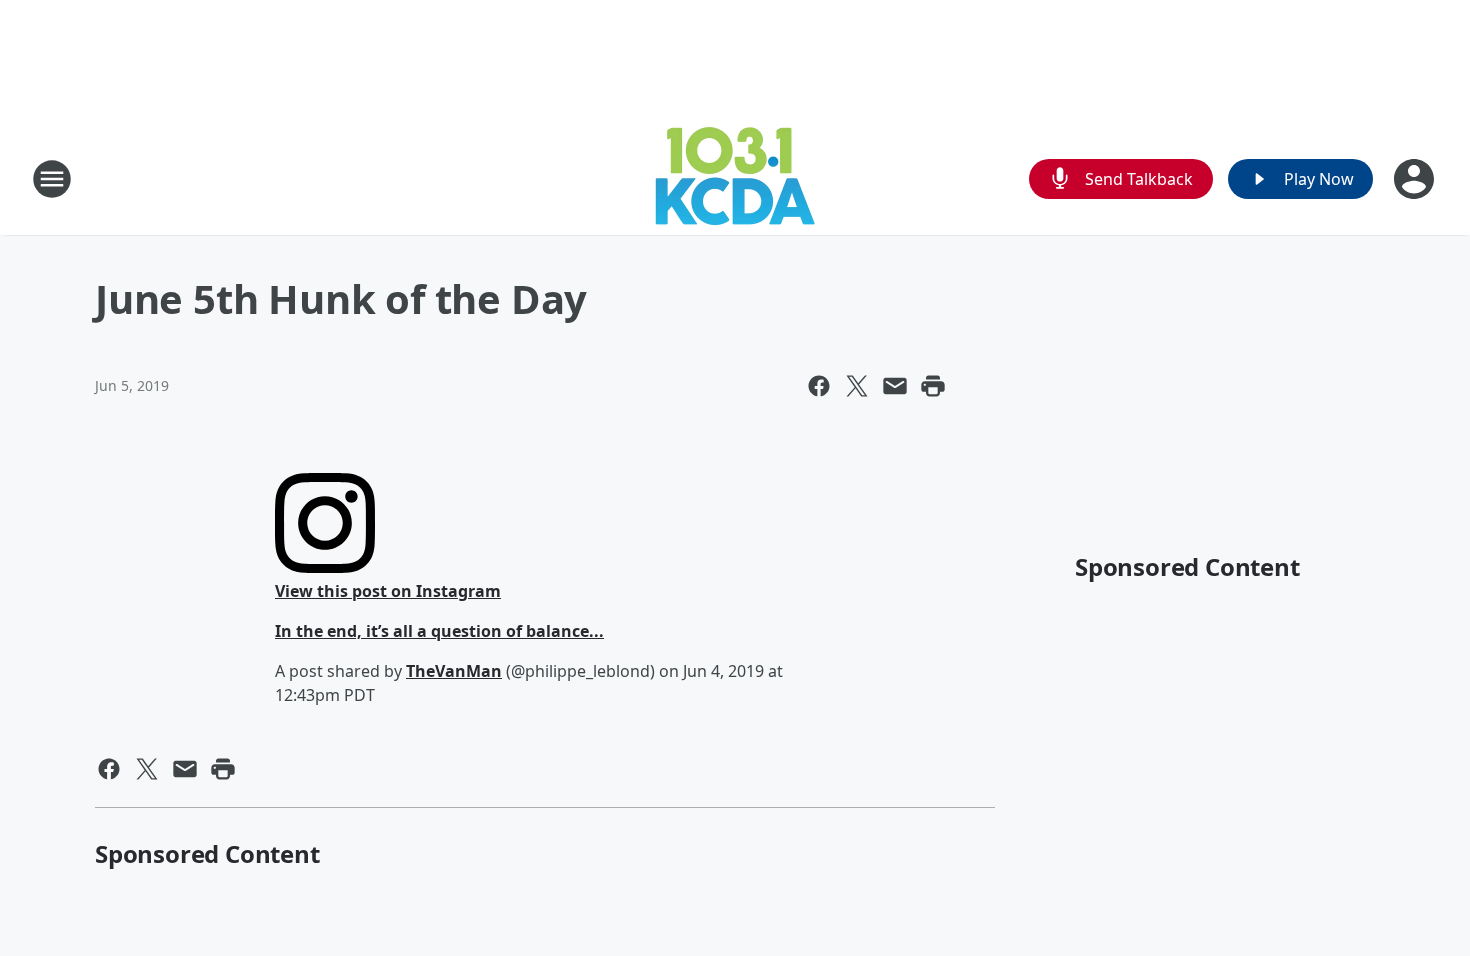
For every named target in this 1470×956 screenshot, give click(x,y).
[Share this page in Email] (895, 386)
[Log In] (1416, 179)
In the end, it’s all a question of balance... (439, 631)
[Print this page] (933, 386)
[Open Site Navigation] (52, 179)
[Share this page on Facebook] (819, 386)
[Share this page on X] (857, 386)
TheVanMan (454, 671)
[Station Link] (735, 178)
